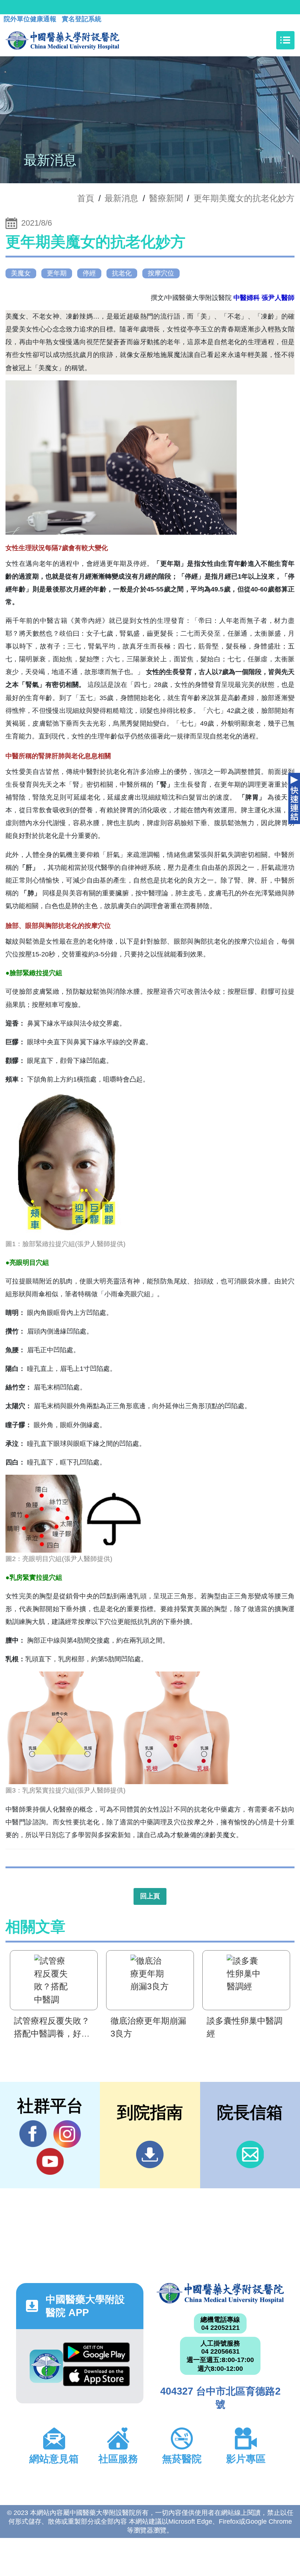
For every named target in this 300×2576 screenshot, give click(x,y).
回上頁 (150, 1896)
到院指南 (150, 2154)
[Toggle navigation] (285, 40)
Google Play (96, 2354)
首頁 (86, 198)
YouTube (50, 2161)
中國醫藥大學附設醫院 (220, 2293)
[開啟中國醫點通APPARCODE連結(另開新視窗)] (46, 2366)
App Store (96, 2378)
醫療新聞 (166, 198)
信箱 (250, 2154)
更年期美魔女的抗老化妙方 (244, 198)
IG (67, 2134)
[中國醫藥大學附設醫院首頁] (62, 40)
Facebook (33, 2134)
